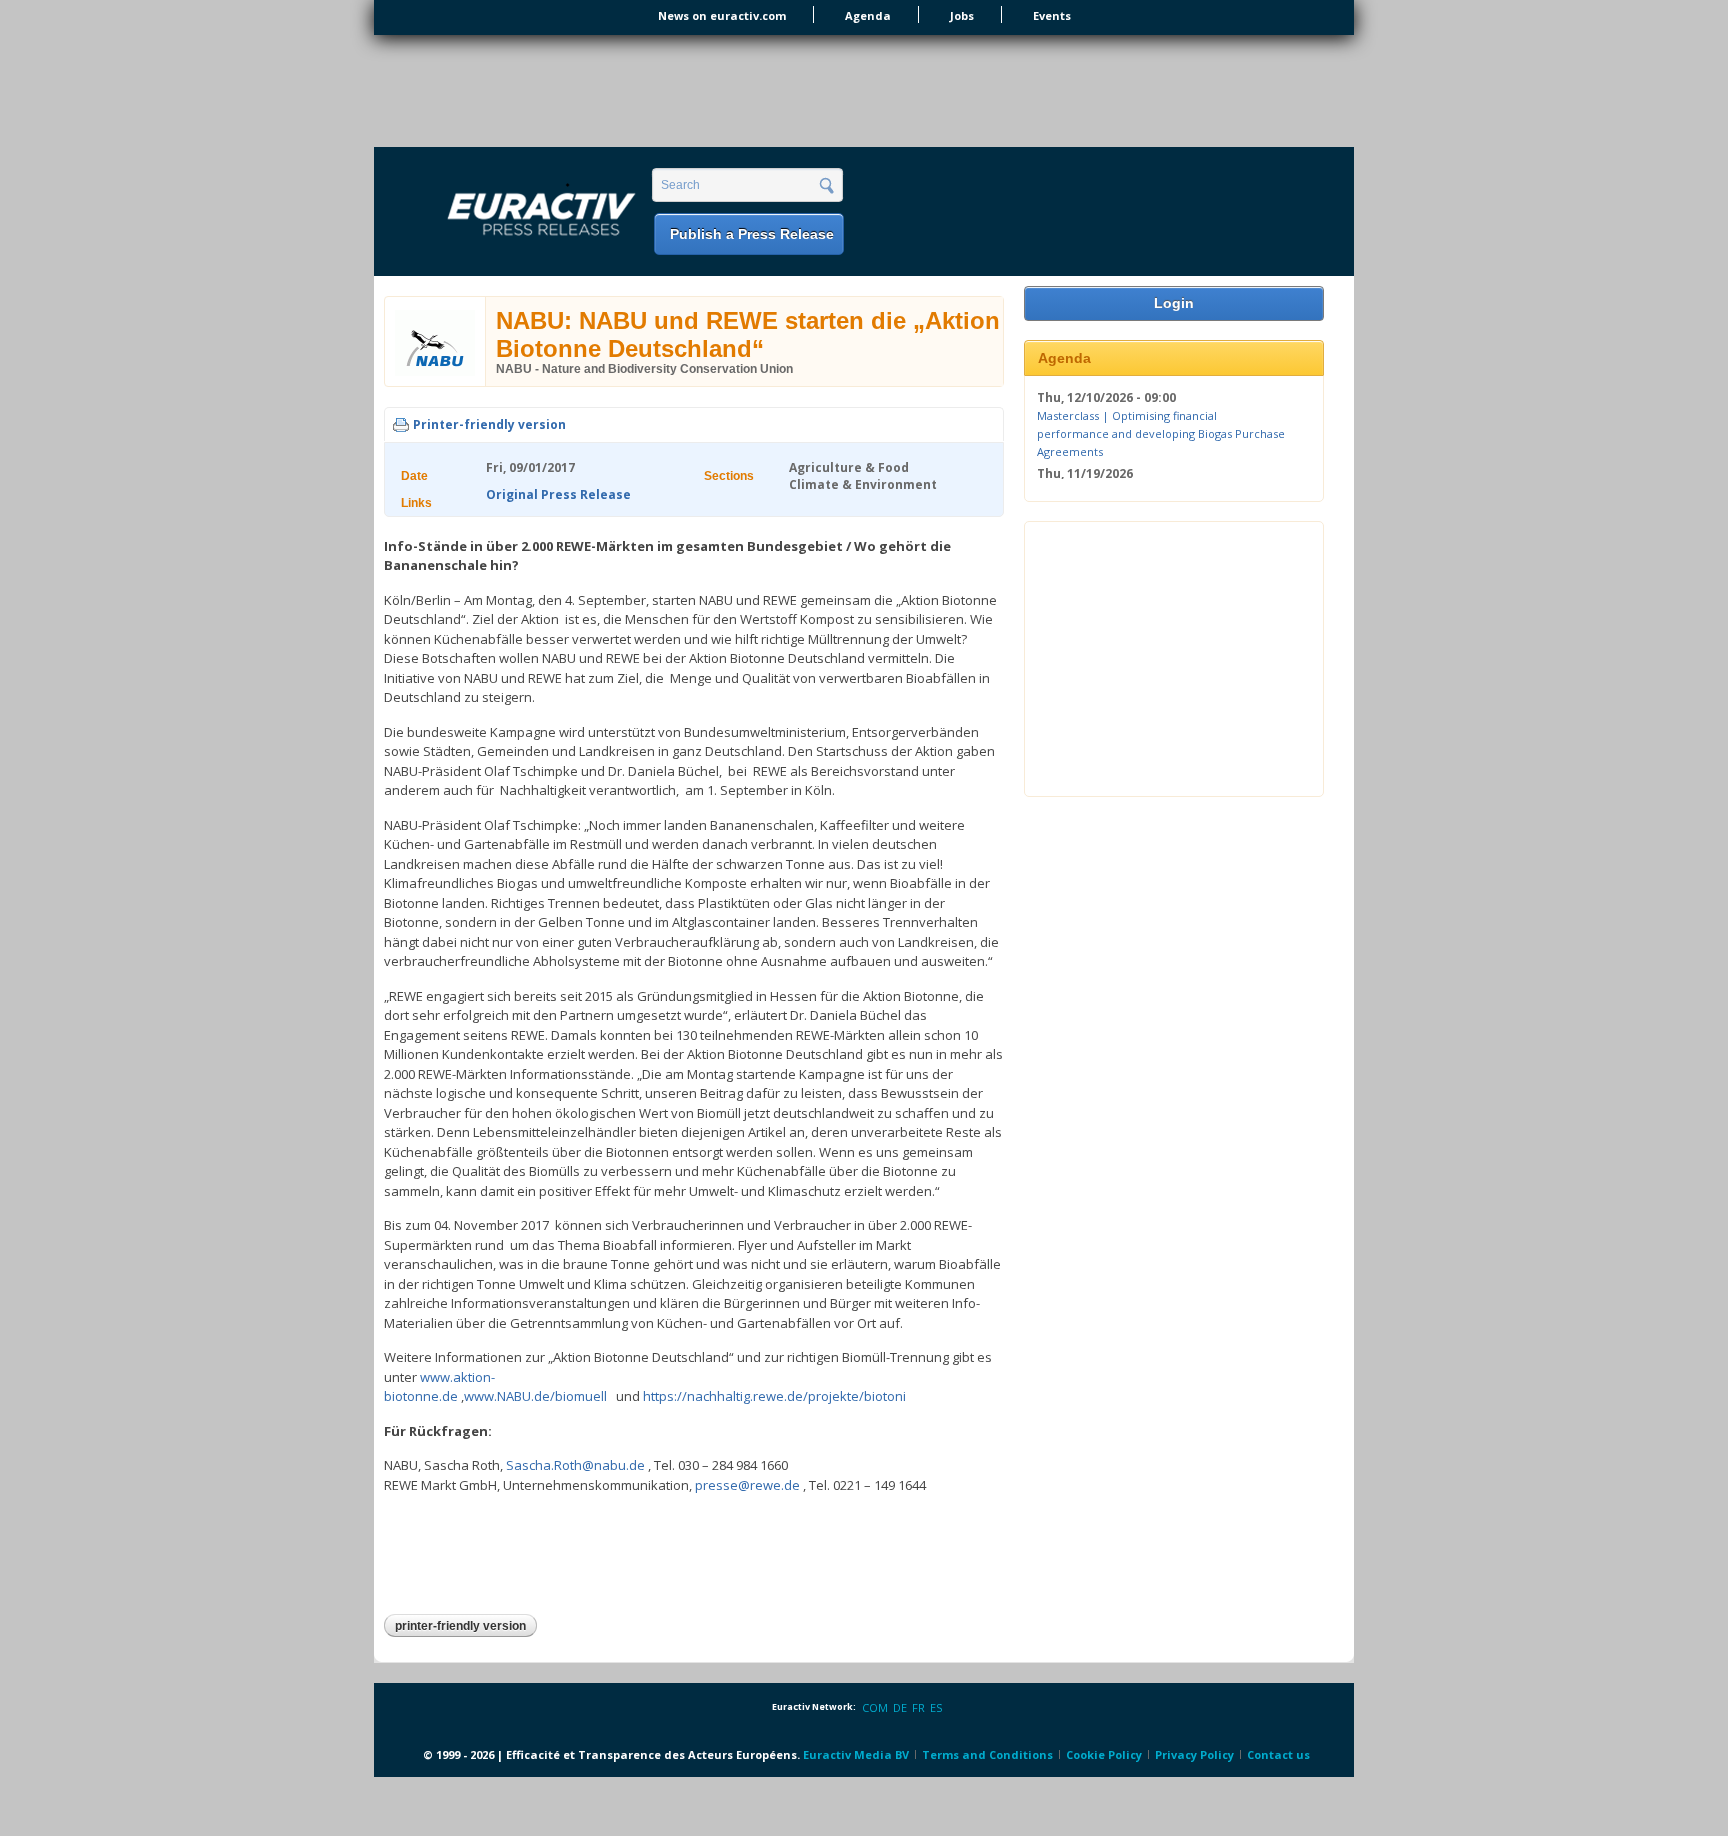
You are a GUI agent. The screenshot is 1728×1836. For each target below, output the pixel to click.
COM (875, 1707)
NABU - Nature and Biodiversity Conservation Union (644, 369)
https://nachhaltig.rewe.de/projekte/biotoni (774, 1396)
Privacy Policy (1194, 1754)
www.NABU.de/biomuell (535, 1396)
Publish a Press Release (752, 234)
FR (918, 1707)
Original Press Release (558, 494)
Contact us (1278, 1754)
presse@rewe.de (747, 1485)
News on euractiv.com (722, 15)
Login (1174, 303)
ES (936, 1707)
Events (1052, 15)
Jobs (962, 15)
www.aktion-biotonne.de (439, 1387)
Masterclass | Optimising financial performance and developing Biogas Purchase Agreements (1161, 433)
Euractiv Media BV (856, 1754)
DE (900, 1707)
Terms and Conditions (987, 1754)
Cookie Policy (1104, 1754)
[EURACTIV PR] (518, 213)
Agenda (868, 15)
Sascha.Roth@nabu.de (575, 1465)
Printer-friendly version (489, 424)
